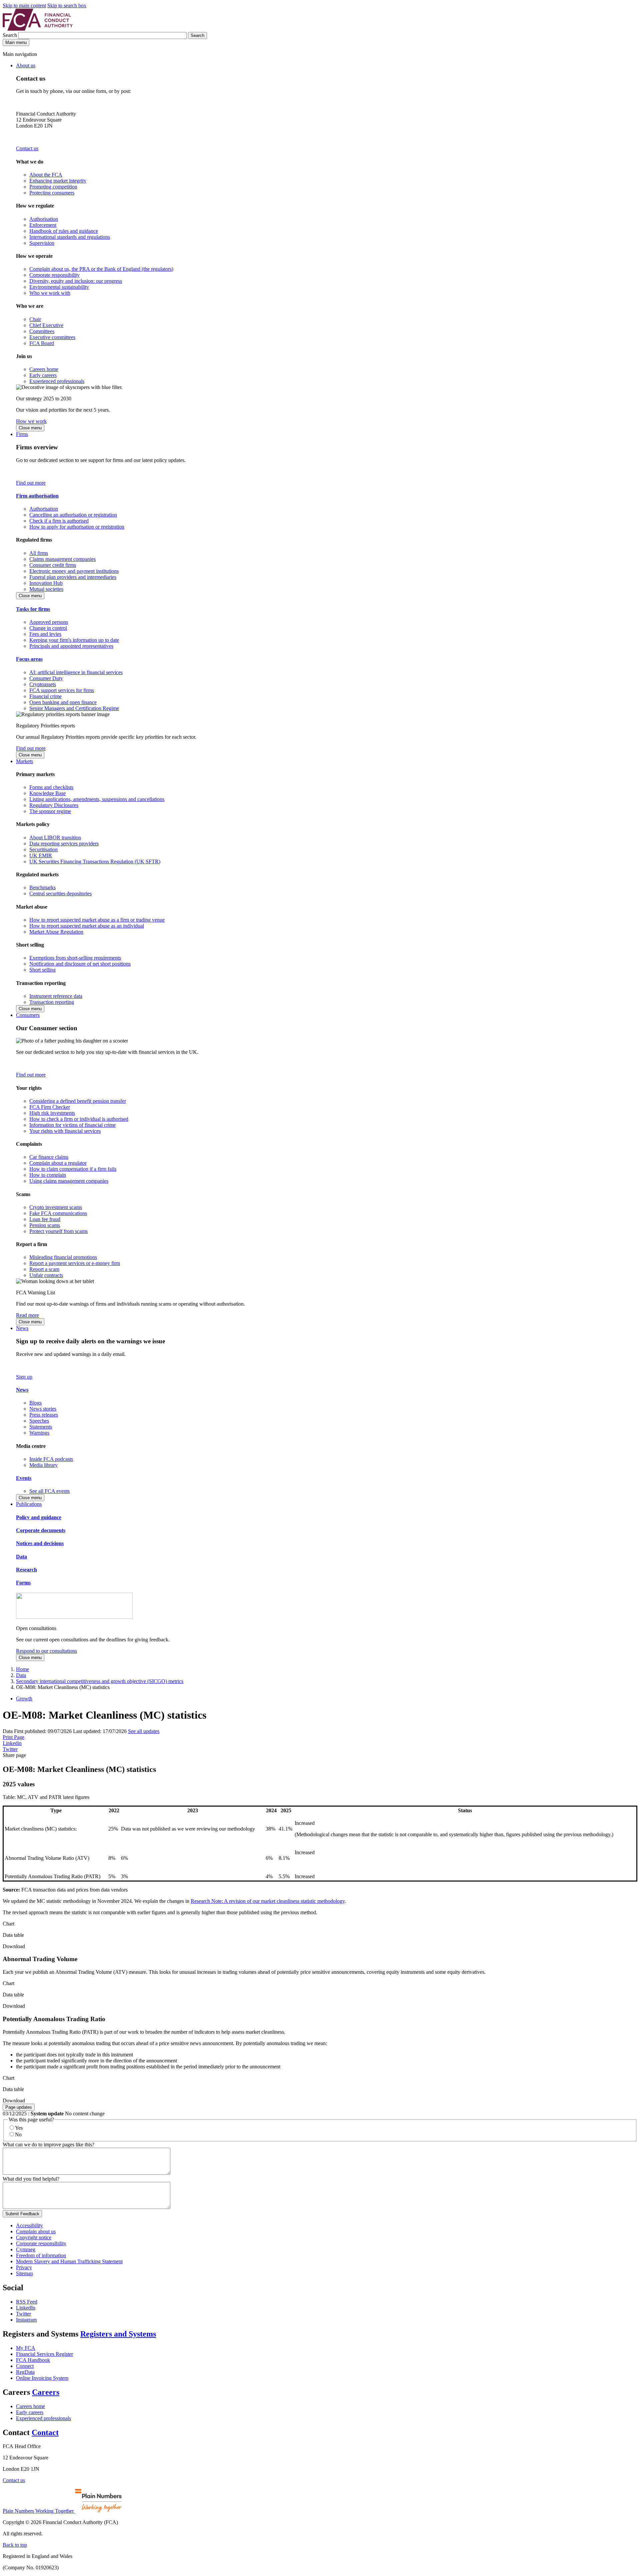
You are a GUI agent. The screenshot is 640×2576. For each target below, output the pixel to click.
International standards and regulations (70, 237)
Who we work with (50, 293)
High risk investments (52, 1113)
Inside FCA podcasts (51, 1459)
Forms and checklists (51, 787)
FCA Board (42, 343)
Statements (41, 1427)
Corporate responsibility (54, 275)
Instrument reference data (56, 996)
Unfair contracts (46, 1275)
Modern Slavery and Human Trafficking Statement (69, 2261)
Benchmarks (42, 887)
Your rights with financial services (65, 1131)
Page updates (19, 2107)
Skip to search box (67, 5)
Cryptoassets (43, 684)
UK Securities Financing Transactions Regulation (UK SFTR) (95, 861)
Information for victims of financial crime (72, 1125)
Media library (43, 1465)
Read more (27, 1315)
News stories (43, 1409)
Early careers (43, 375)
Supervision (42, 243)
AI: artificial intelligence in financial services (76, 672)
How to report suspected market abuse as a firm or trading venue (97, 920)
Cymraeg (26, 2249)
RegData (25, 2372)
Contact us (27, 148)
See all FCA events (49, 1491)
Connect (25, 2366)
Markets (24, 761)
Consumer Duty (46, 678)
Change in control (48, 628)
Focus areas (29, 659)
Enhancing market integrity (58, 181)
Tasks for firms (33, 609)
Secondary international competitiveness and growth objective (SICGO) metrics (100, 1681)
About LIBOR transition (55, 838)
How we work (31, 421)
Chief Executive (46, 325)
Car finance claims (49, 1157)
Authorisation (44, 219)
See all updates (144, 1731)
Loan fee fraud (45, 1219)
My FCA (26, 2348)
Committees (42, 331)
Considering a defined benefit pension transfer (78, 1101)
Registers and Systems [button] (118, 2334)
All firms (39, 553)
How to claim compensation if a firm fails (73, 1169)
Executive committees (52, 337)
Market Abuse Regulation (56, 932)
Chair (35, 319)
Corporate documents (41, 1530)
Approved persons (49, 622)
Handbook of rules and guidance (64, 231)
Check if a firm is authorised (59, 521)
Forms (23, 1583)
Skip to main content (24, 5)
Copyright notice (34, 2237)
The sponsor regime (50, 811)
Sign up (24, 1377)
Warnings (39, 1433)
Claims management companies (62, 559)
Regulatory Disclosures (54, 805)
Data (21, 1557)
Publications (29, 1504)
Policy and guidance (39, 1517)
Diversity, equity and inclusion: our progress (76, 281)
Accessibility (29, 2225)
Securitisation (43, 850)
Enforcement (43, 225)
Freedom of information (41, 2255)
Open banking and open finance (63, 702)
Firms (22, 434)
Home (22, 1669)
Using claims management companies (69, 1181)
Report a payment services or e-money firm (75, 1263)
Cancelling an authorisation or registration (73, 515)
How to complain (48, 1175)
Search (10, 35)
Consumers (28, 1015)
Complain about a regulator (58, 1163)
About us (26, 65)
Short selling (42, 970)
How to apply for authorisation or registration (77, 527)
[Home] (38, 29)
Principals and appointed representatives (71, 646)
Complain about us (36, 2231)
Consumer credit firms (53, 565)
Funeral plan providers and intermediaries (73, 577)
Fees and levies (45, 634)
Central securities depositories (60, 893)
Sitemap (24, 2273)
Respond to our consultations (46, 1651)
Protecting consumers (52, 193)
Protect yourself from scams (58, 1231)
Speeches (39, 1421)
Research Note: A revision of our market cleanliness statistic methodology (268, 1901)
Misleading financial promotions (63, 1257)
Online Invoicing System (42, 2378)
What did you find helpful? (31, 2179)
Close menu (30, 428)
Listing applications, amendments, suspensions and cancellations (97, 799)
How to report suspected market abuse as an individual (87, 926)
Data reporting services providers (64, 844)
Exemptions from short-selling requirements (75, 958)
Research (26, 1570)
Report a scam (44, 1269)
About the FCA (46, 175)
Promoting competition (53, 187)
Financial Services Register (44, 2354)
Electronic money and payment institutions (74, 571)
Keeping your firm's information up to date (74, 640)
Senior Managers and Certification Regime (74, 708)
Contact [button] (45, 2432)
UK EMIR (41, 856)
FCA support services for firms (62, 690)
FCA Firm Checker (50, 1107)
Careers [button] (46, 2392)
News (22, 1328)
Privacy (24, 2267)
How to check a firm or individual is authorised (79, 1119)
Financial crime (45, 696)
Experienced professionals (57, 381)
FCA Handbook (33, 2360)
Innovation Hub (46, 583)
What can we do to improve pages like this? (48, 2145)
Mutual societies (46, 589)
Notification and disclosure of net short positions (80, 964)
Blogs (35, 1403)
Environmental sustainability (59, 287)
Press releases (44, 1415)
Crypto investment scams (56, 1207)
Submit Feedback (22, 2214)
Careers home (44, 369)
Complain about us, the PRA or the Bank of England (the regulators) (101, 269)
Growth (24, 1699)
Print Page (13, 1737)
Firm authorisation (37, 496)
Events (24, 1478)
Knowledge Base (47, 793)
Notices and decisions (40, 1543)
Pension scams (45, 1225)
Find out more (31, 483)
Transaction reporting (52, 1002)
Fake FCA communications (58, 1213)
